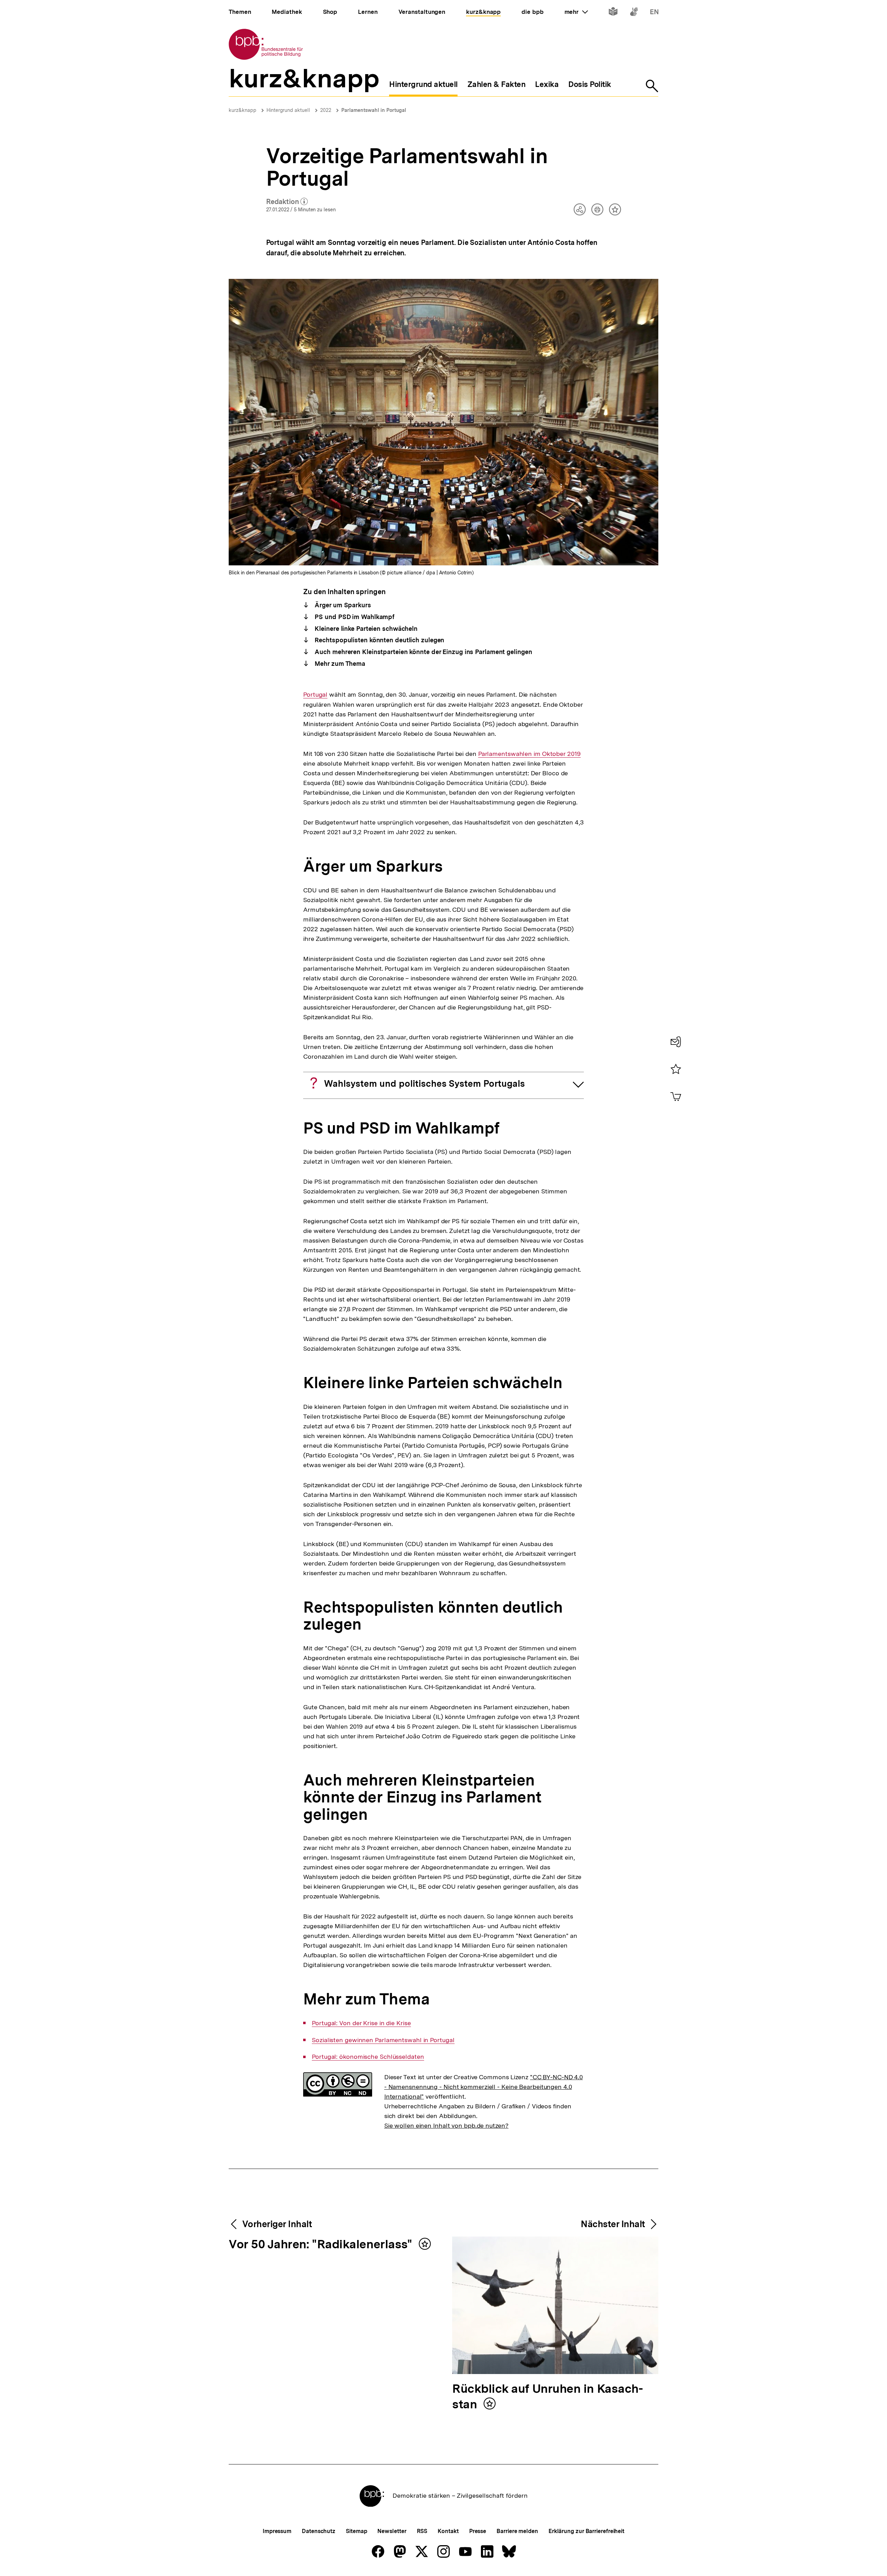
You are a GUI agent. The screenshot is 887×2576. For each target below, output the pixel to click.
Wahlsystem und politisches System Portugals (424, 1083)
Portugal (315, 695)
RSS (422, 2531)
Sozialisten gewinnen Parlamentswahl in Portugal (383, 2040)
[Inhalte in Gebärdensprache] (634, 13)
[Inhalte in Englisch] (654, 13)
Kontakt (448, 2531)
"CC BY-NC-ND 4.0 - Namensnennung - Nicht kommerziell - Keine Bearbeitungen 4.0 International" (484, 2087)
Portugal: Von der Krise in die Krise (361, 2023)
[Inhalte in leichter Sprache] (613, 13)
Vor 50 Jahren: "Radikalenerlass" (322, 2245)
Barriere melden (517, 2531)
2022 (326, 110)
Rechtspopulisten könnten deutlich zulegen (379, 640)
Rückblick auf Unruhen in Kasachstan (548, 2397)
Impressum (277, 2531)
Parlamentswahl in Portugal (374, 110)
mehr (576, 12)
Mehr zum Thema (339, 664)
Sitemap (356, 2531)
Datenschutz (319, 2531)
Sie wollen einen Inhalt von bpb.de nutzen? (446, 2125)
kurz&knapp (243, 110)
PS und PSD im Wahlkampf (354, 617)
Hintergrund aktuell (288, 110)
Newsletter (392, 2531)
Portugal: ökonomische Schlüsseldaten (368, 2057)
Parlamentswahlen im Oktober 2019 (529, 754)
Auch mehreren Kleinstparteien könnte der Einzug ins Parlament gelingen (423, 652)
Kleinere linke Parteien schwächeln (365, 629)
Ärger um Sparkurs (342, 605)
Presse (478, 2531)
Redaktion (287, 202)
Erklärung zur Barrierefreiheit (586, 2531)
